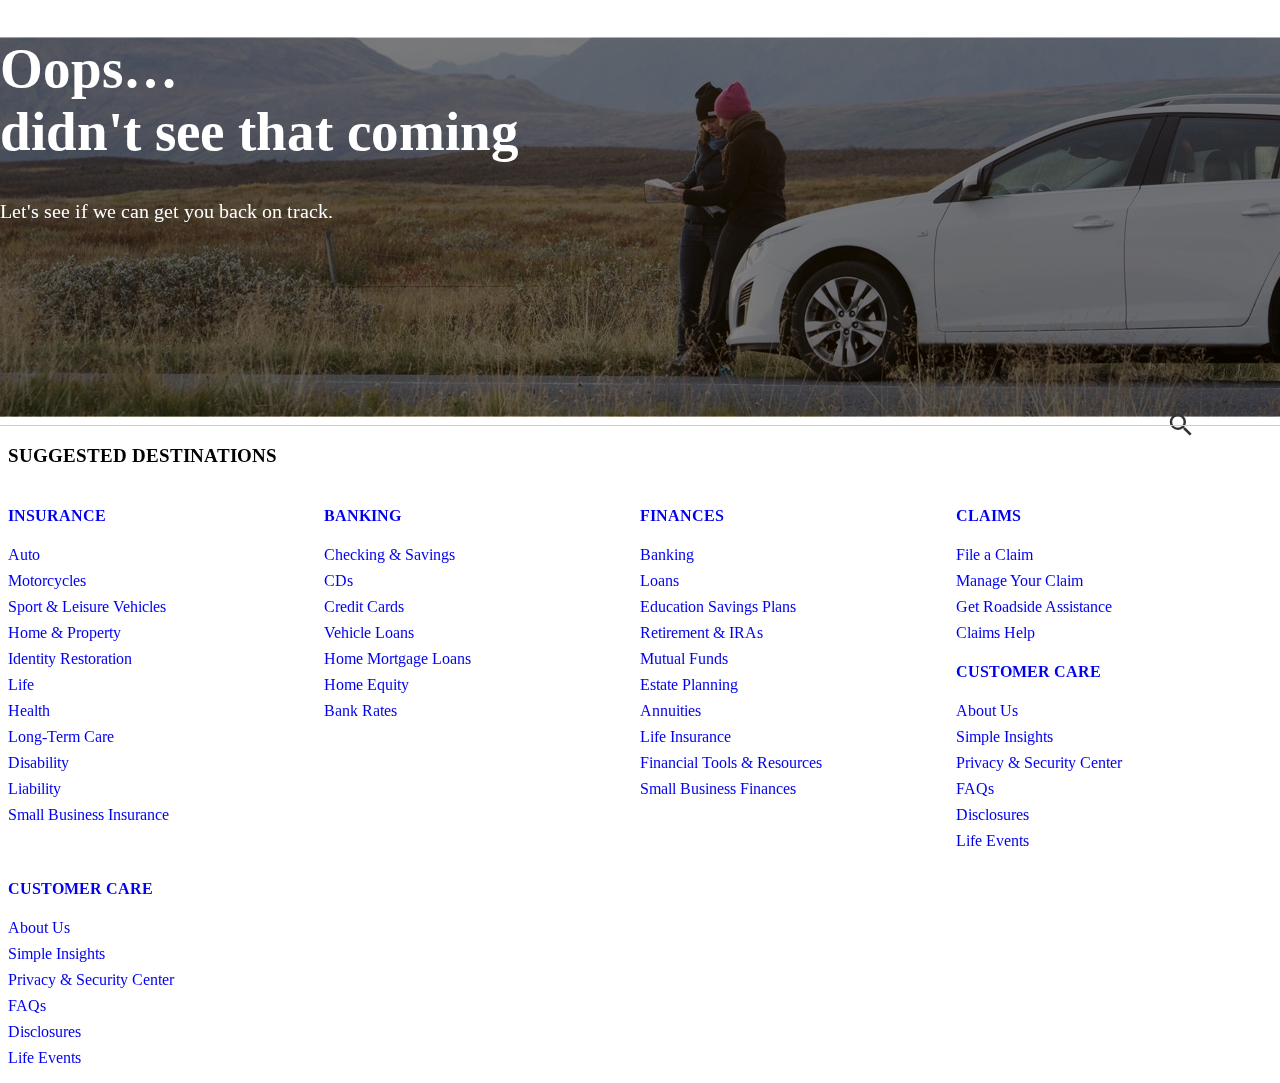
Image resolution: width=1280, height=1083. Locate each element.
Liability (34, 788)
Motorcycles (47, 580)
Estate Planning (689, 684)
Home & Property (64, 632)
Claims (988, 515)
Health (29, 710)
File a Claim (994, 554)
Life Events (992, 840)
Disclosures (992, 814)
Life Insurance (685, 736)
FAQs (975, 788)
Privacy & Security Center (1039, 762)
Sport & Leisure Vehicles (87, 606)
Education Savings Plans (718, 606)
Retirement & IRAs (701, 632)
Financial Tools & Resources (731, 762)
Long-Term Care (61, 736)
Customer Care (1028, 671)
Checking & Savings (389, 554)
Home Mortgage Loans (397, 658)
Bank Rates (360, 710)
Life (21, 684)
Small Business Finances (718, 788)
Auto (24, 554)
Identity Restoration (70, 658)
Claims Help (995, 632)
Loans (659, 580)
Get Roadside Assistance (1034, 606)
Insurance (57, 515)
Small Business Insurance (88, 814)
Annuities (670, 710)
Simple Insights (1004, 736)
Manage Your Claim (1019, 580)
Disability (38, 762)
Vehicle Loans (369, 632)
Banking (362, 515)
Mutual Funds (684, 658)
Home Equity (366, 684)
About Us (987, 710)
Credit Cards (364, 606)
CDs (338, 580)
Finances (682, 515)
